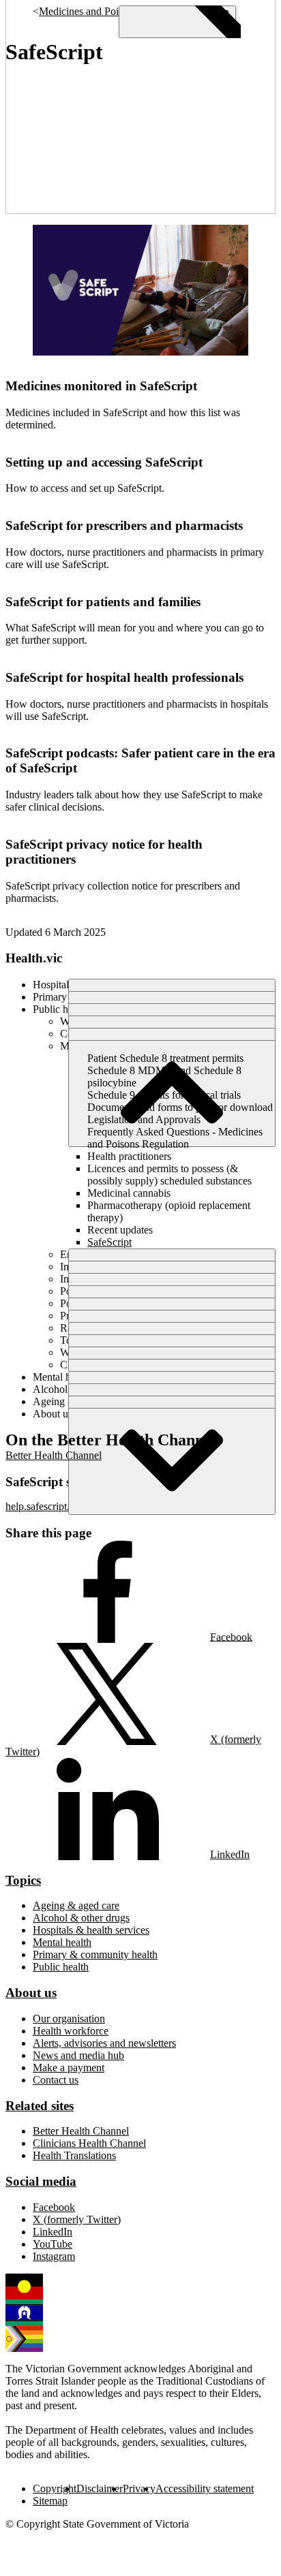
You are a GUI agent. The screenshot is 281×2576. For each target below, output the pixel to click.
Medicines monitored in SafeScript (101, 386)
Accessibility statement (205, 2488)
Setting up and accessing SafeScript (104, 462)
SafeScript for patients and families (103, 602)
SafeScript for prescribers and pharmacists (124, 525)
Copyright (55, 2488)
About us (31, 1993)
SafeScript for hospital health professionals (124, 677)
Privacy (139, 2488)
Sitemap (50, 2501)
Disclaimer (100, 2488)
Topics (23, 1880)
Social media (41, 2181)
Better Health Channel (54, 1455)
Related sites (40, 2106)
